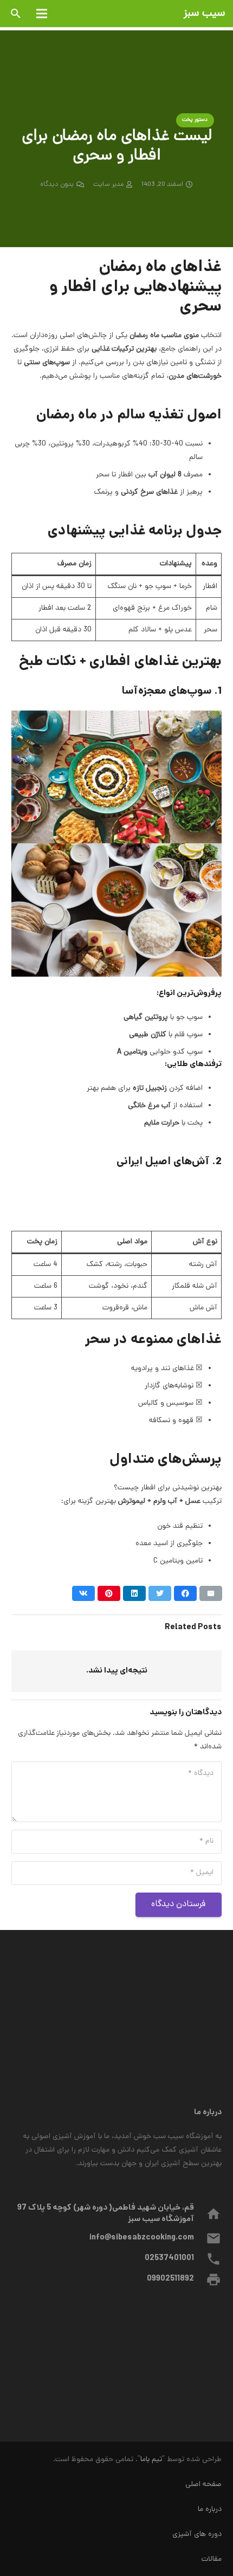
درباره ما (210, 2510)
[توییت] (160, 1593)
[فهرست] (42, 14)
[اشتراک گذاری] (185, 1593)
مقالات (212, 2559)
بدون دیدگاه (57, 185)
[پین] (109, 1593)
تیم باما (151, 2460)
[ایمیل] (211, 1593)
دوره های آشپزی (197, 2535)
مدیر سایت (108, 185)
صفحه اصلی (203, 2485)
